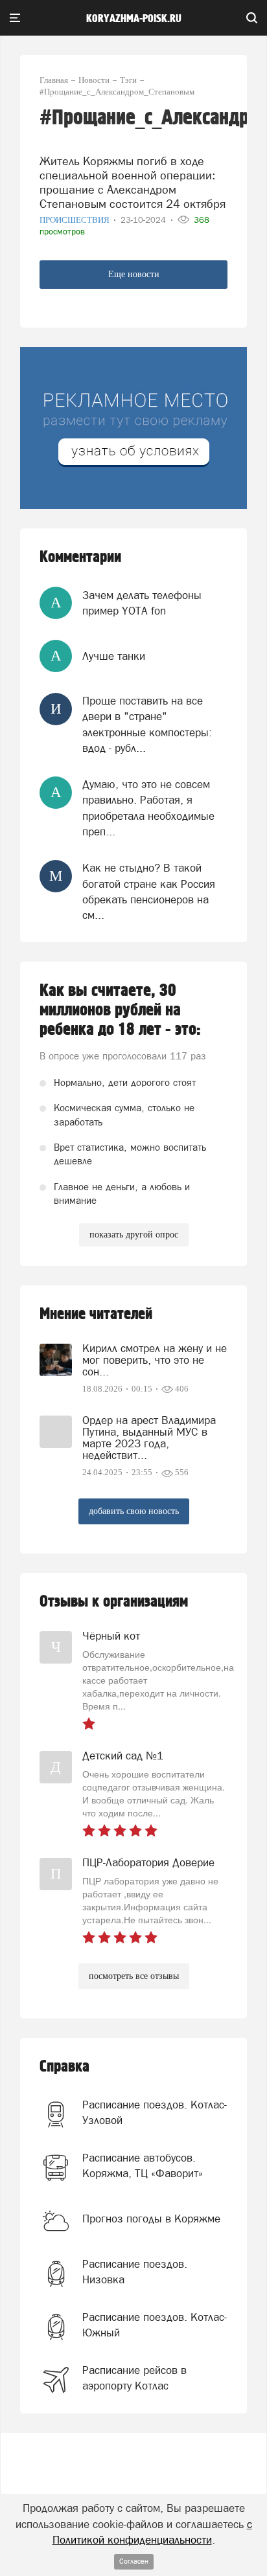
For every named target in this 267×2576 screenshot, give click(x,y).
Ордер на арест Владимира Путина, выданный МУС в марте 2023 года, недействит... (149, 1438)
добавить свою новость (134, 1511)
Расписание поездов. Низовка (135, 2272)
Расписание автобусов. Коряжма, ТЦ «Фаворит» (143, 2165)
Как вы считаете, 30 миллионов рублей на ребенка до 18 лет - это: (120, 1010)
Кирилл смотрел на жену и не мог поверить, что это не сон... (155, 1360)
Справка (64, 2067)
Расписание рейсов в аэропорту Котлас (134, 2378)
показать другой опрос (134, 1235)
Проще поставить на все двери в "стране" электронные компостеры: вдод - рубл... (147, 724)
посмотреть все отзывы (134, 1976)
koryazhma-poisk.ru (134, 19)
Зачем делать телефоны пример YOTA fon (142, 603)
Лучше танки (114, 656)
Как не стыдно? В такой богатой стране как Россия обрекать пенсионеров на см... (149, 891)
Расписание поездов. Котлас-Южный (155, 2325)
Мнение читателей (96, 1314)
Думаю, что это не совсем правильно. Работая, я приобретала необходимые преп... (148, 808)
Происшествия (75, 220)
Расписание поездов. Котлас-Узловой (155, 2112)
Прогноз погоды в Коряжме (151, 2219)
